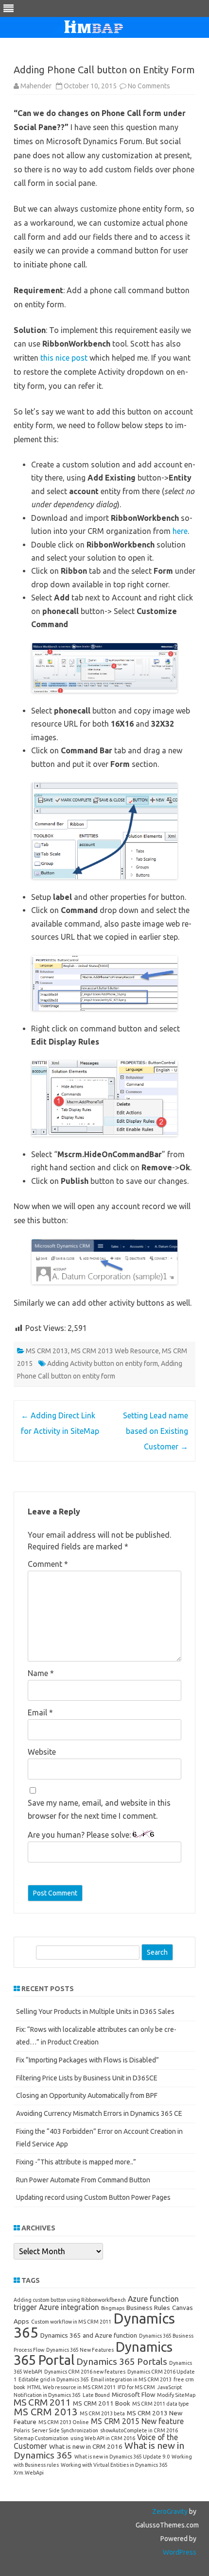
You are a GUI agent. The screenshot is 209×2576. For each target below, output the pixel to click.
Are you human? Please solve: (80, 1835)
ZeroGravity (170, 2511)
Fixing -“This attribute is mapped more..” (76, 2162)
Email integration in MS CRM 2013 (131, 2379)
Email (40, 1712)
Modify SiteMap (176, 2395)
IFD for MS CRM (136, 2387)
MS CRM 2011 (42, 2402)
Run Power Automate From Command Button (83, 2180)
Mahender (36, 86)
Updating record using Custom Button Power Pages (93, 2197)
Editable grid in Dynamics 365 (54, 2379)
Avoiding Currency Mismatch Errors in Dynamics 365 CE (99, 2113)
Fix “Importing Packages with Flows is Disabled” (87, 2060)
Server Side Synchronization (65, 2430)
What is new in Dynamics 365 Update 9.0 (122, 2457)
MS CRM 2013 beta (102, 2413)
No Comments (149, 86)
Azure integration (69, 2307)
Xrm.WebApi (29, 2473)
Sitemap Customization (41, 2438)
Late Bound (96, 2395)
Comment (48, 1564)
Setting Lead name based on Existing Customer (156, 1431)
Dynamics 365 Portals (122, 2361)
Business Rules (148, 2308)
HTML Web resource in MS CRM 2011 (71, 2387)
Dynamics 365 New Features (80, 2350)
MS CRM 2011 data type (161, 2404)
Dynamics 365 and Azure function (89, 2335)
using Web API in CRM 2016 (103, 2438)
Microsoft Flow (133, 2394)
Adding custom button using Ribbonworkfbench (70, 2300)
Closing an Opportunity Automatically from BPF (87, 2095)
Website (42, 1752)
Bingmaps (113, 2308)
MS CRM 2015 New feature (137, 2421)
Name (41, 1673)
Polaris (22, 2430)
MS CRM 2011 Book (102, 2403)
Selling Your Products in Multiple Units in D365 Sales (95, 2011)
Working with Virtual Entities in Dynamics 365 (114, 2465)
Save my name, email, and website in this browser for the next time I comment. (99, 1809)
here (180, 531)
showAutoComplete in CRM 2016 (139, 2430)
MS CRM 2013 (47, 1351)
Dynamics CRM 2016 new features (85, 2372)
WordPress (180, 2552)
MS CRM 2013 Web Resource (115, 1351)
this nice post (65, 358)
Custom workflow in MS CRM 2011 (71, 2322)
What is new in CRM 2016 (86, 2446)
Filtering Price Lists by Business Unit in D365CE (87, 2078)
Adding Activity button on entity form (103, 1363)
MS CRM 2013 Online (64, 2422)
